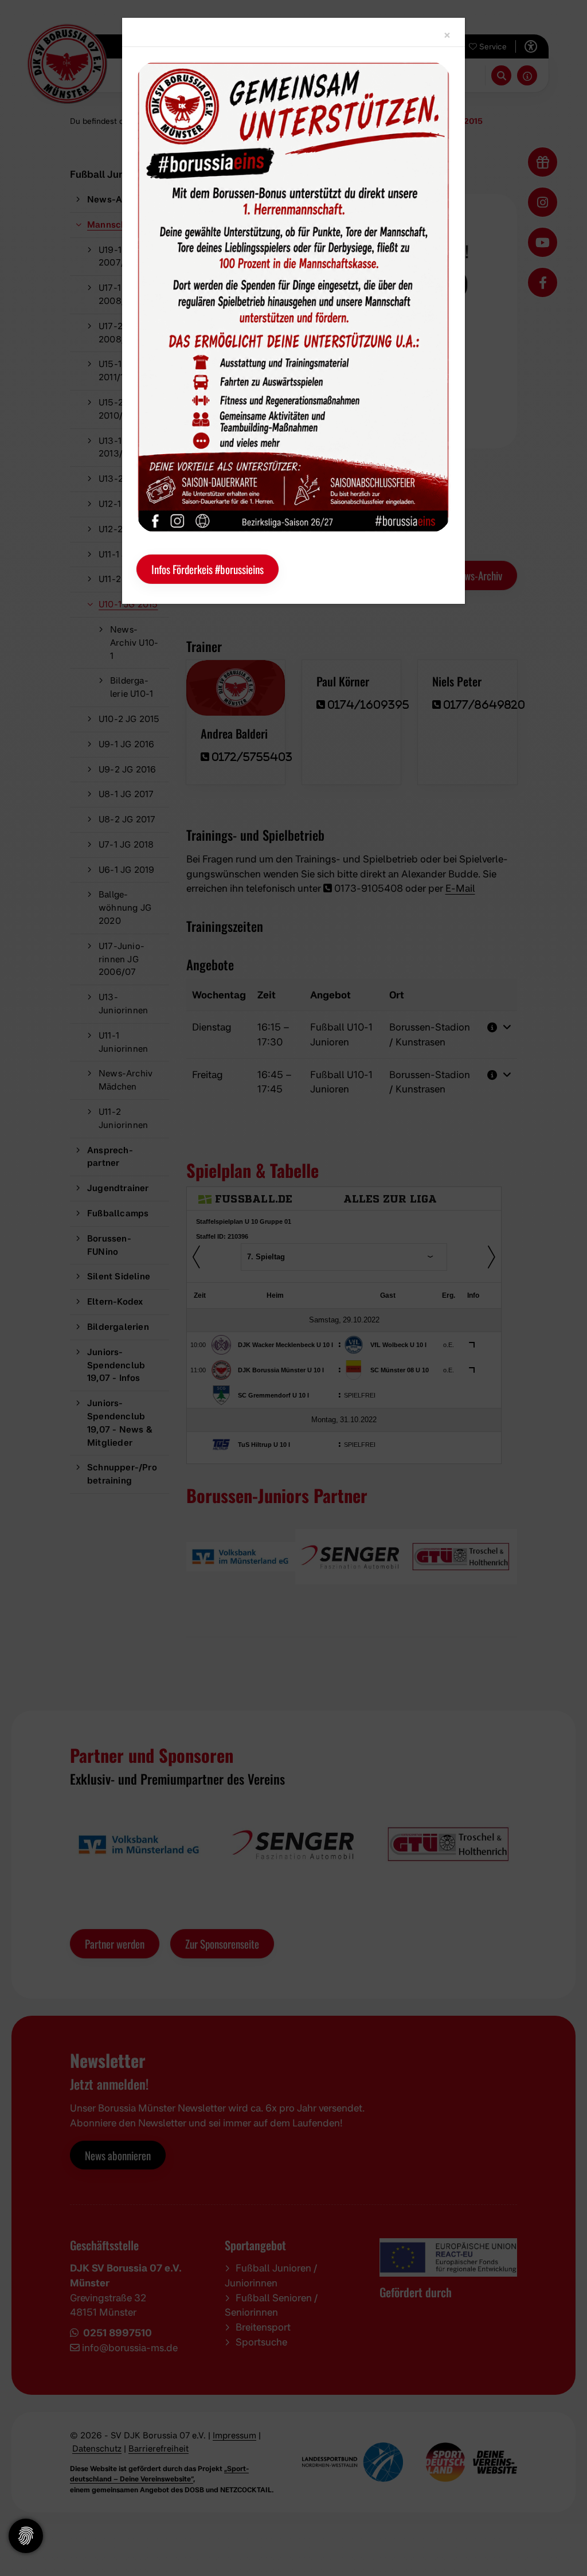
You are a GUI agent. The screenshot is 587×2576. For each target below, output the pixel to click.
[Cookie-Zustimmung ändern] (26, 2536)
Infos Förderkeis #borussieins (208, 569)
